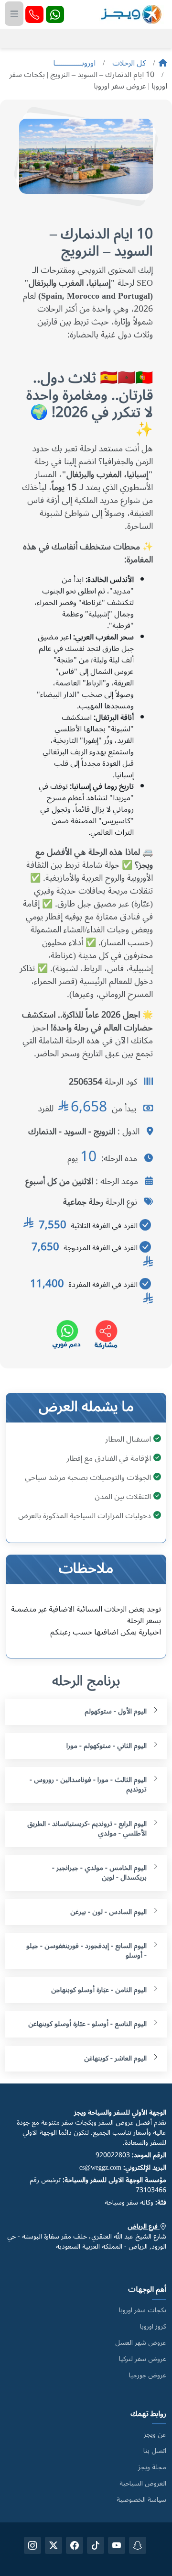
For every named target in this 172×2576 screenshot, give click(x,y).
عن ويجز (155, 2435)
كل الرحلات (129, 63)
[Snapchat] (138, 2545)
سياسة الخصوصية (141, 2500)
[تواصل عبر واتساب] (55, 14)
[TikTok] (96, 2545)
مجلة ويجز (152, 2467)
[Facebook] (75, 2545)
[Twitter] (54, 2545)
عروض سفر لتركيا (143, 2359)
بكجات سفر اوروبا (143, 2310)
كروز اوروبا (153, 2327)
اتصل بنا (155, 2451)
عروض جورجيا (148, 2375)
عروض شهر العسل (141, 2343)
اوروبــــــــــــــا (74, 63)
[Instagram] (32, 2545)
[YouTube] (117, 2545)
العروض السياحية (143, 2484)
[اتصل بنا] (34, 14)
